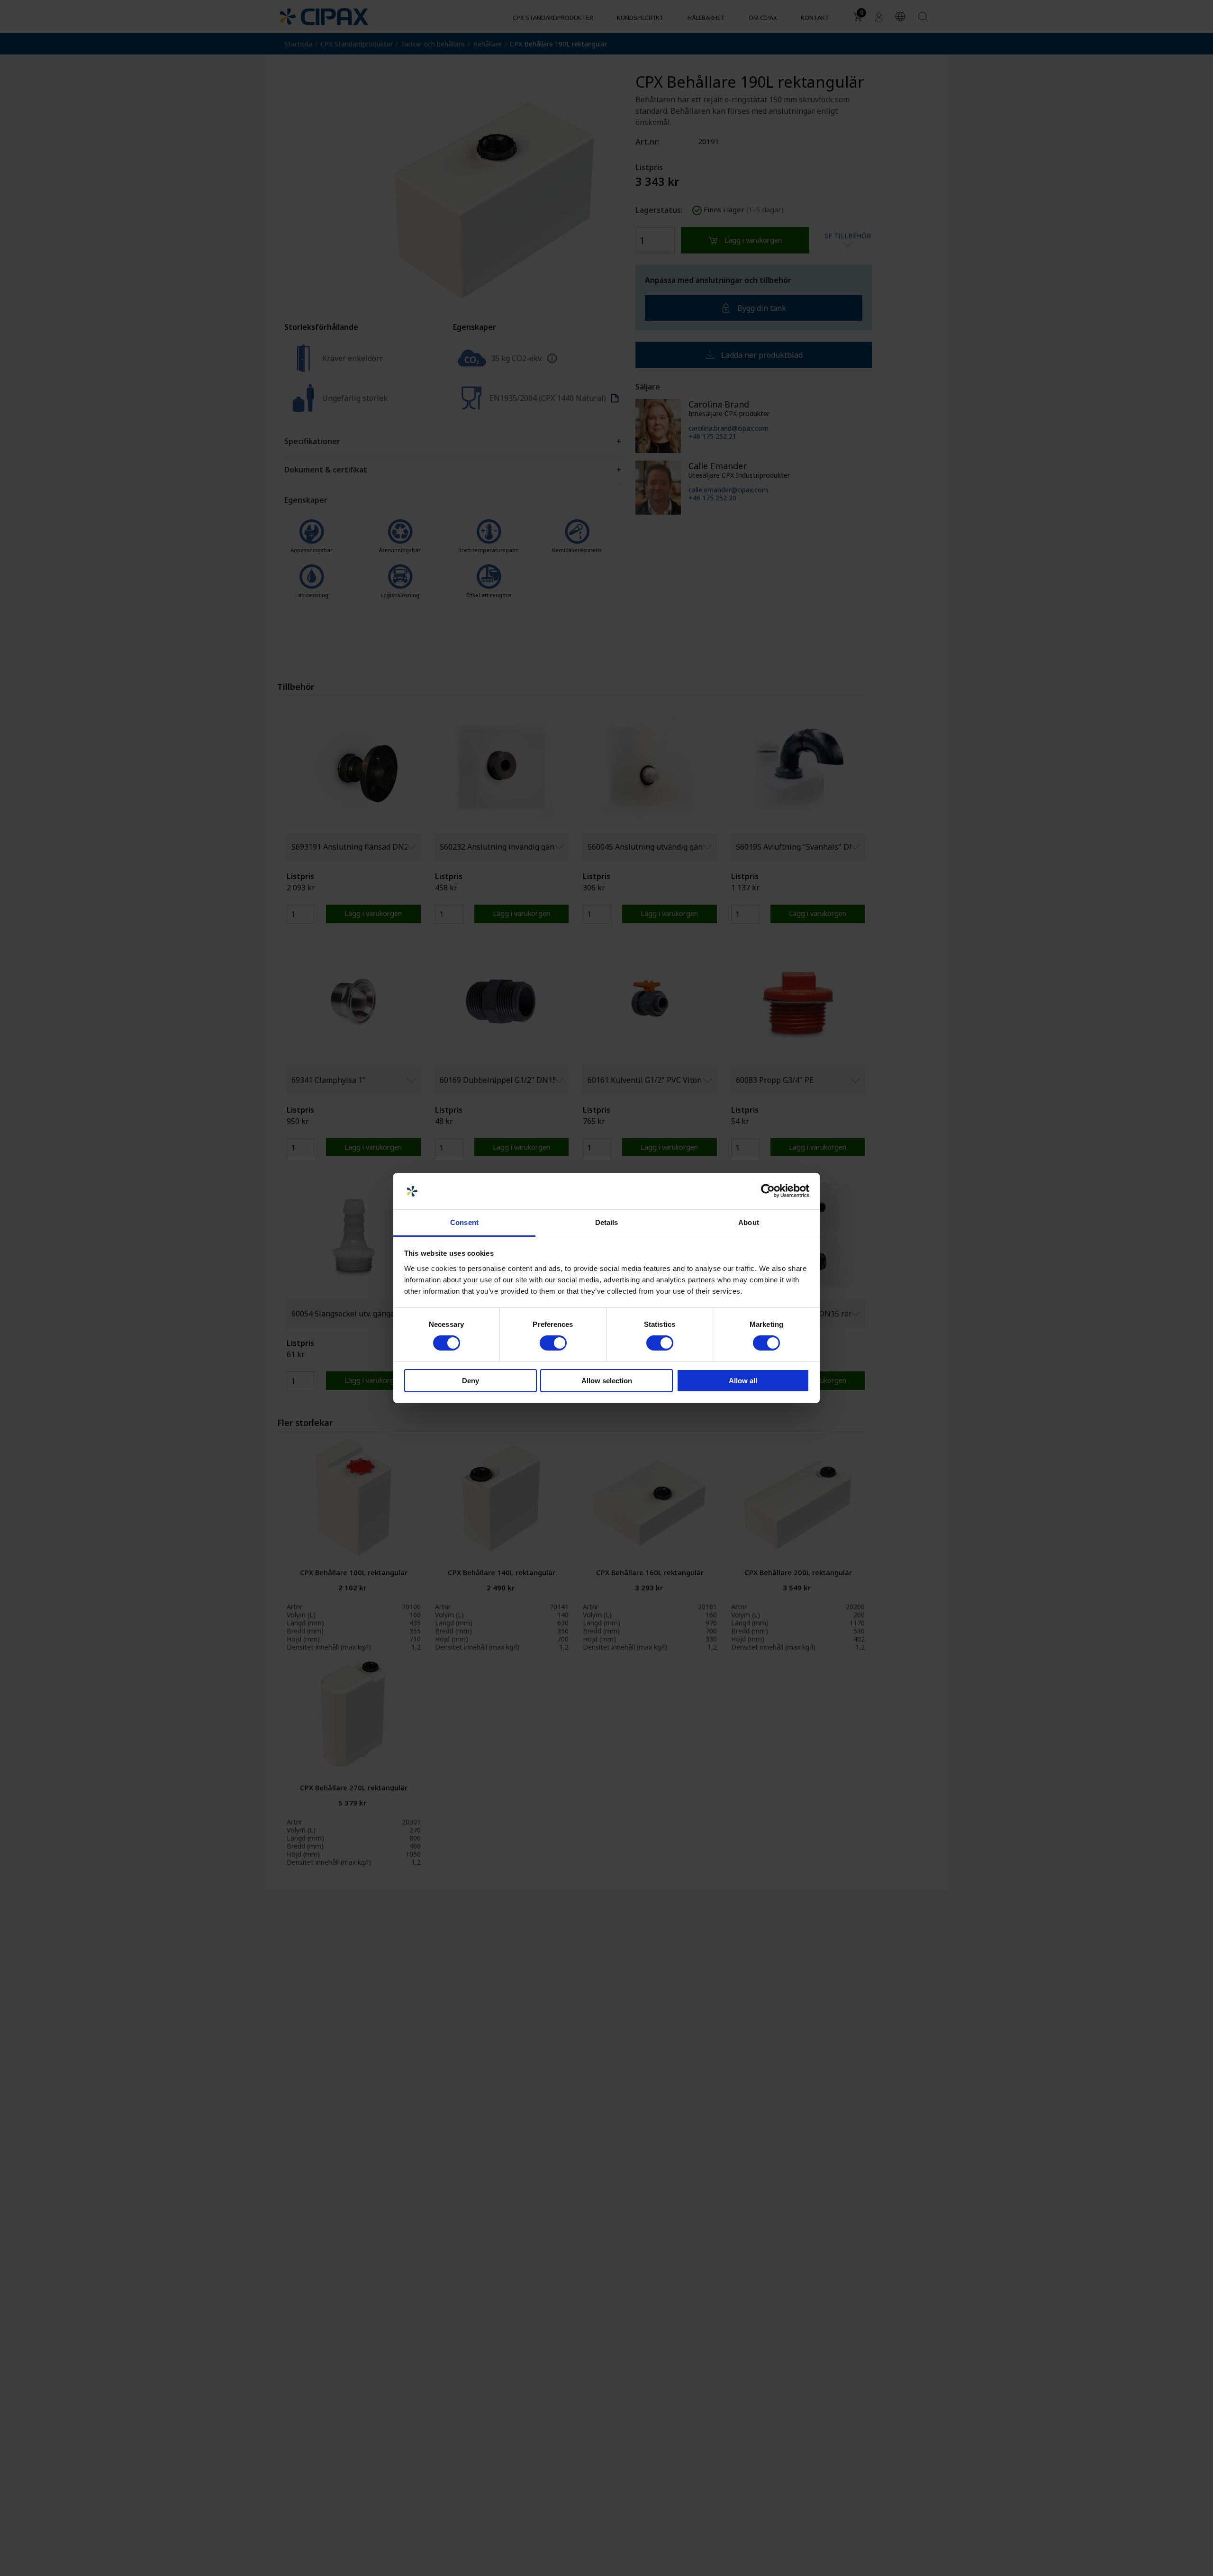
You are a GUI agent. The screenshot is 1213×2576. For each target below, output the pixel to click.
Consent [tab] (464, 1222)
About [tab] (749, 1222)
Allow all (743, 1381)
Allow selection (607, 1381)
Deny (471, 1381)
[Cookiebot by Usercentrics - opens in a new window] (768, 1191)
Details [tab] (607, 1222)
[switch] (553, 1343)
